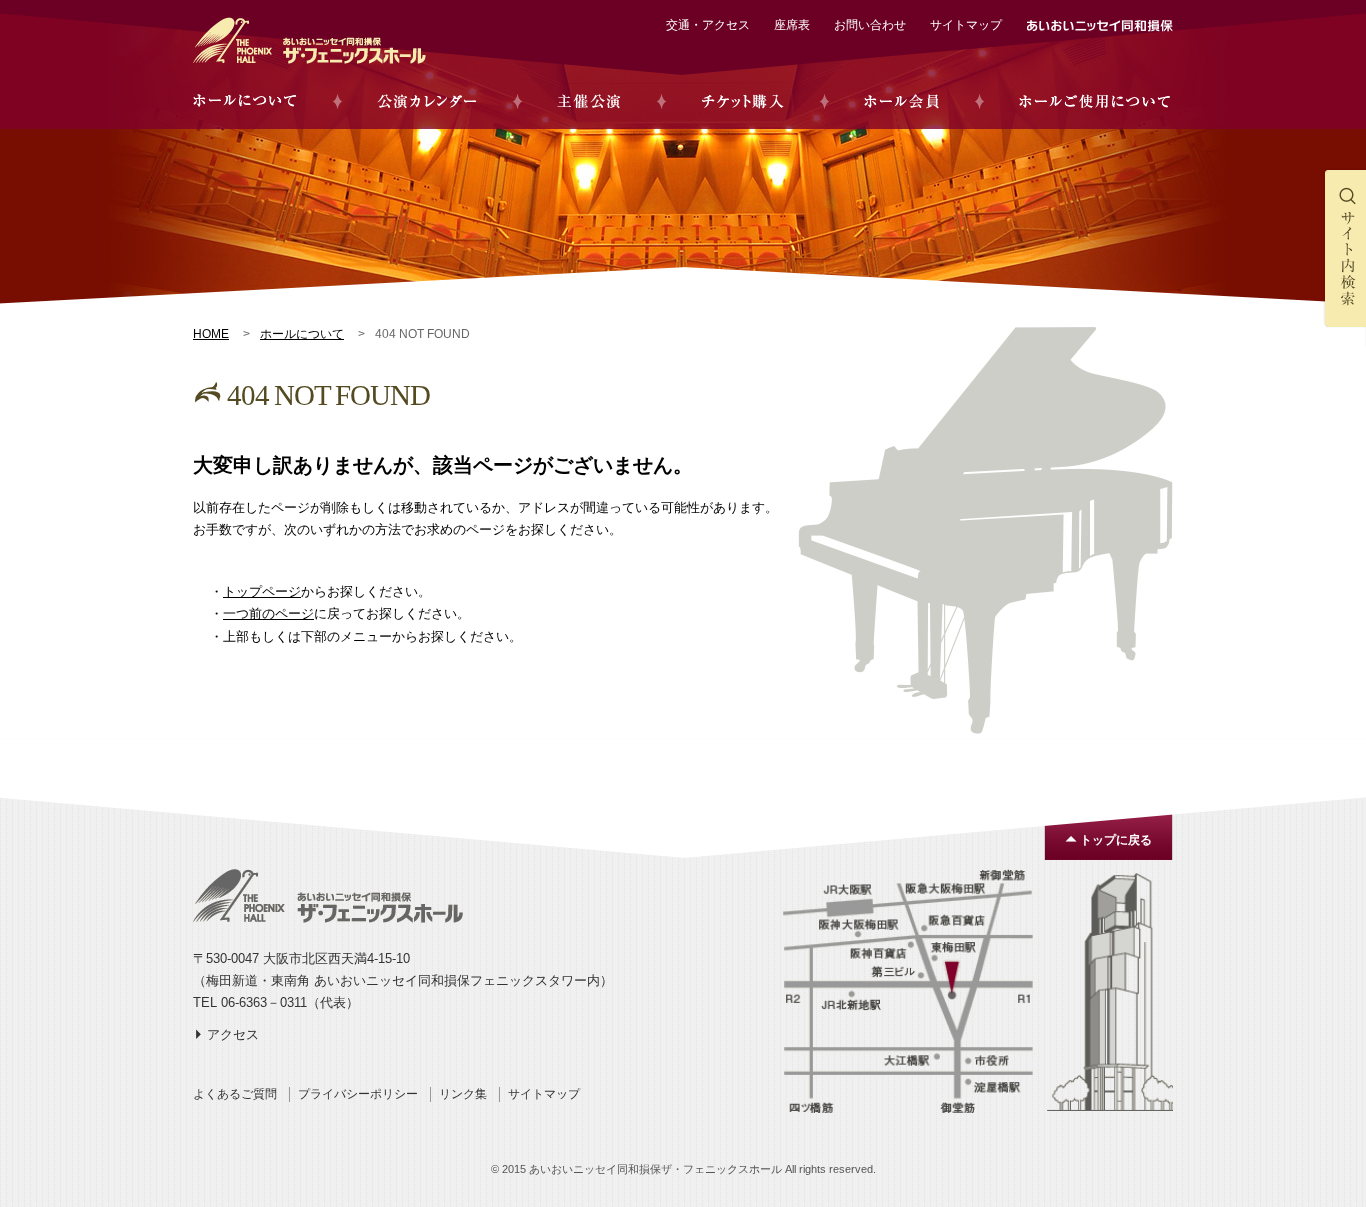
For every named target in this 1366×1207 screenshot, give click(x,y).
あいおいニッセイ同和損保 (1099, 26)
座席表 (792, 25)
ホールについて (245, 101)
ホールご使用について (1094, 101)
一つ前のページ (268, 613)
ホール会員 (901, 101)
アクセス (233, 1034)
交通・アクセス (708, 25)
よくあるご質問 (235, 1094)
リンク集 (463, 1094)
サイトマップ (966, 25)
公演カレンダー (427, 101)
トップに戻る (1116, 840)
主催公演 (589, 101)
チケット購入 (742, 101)
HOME (211, 334)
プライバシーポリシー (358, 1094)
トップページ (262, 591)
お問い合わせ (870, 25)
